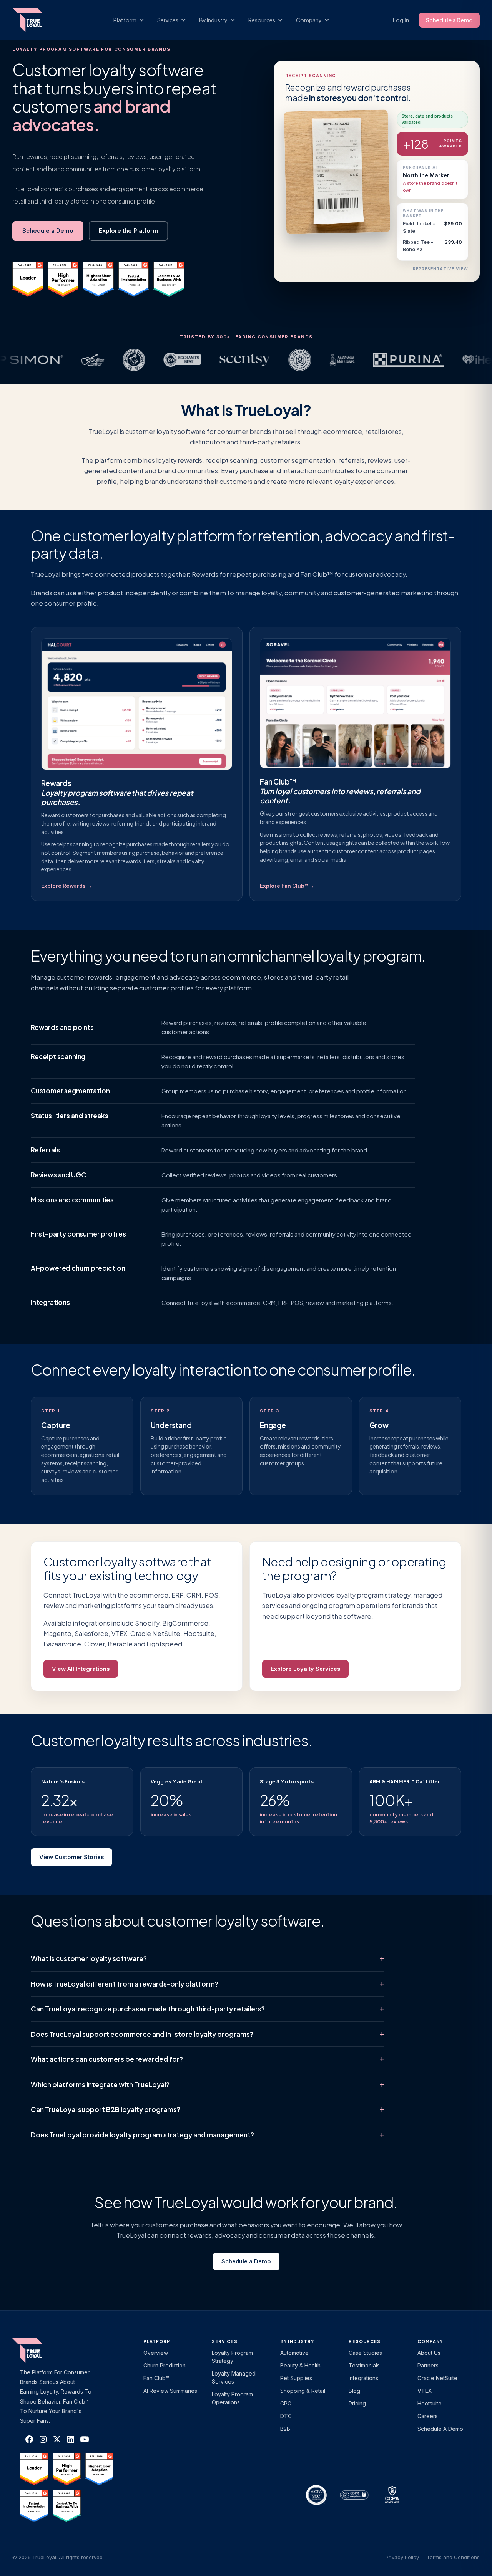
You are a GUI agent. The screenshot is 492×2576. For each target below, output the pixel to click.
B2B (285, 2429)
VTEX (425, 2391)
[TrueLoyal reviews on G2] (28, 279)
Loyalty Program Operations (232, 2398)
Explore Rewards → (67, 886)
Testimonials (364, 2365)
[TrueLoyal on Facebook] (29, 2439)
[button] (133, 20)
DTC (286, 2416)
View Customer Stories (71, 1857)
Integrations (50, 1302)
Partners (428, 2365)
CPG (286, 2403)
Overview (156, 2353)
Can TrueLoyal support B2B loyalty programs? (106, 2109)
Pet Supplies (296, 2378)
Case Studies (365, 2353)
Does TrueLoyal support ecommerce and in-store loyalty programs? (142, 2034)
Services (225, 2341)
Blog (354, 2391)
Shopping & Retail (303, 2391)
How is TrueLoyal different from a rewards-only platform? (125, 1984)
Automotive (294, 2353)
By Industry (297, 2341)
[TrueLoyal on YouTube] (85, 2439)
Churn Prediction (165, 2365)
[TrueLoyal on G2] (34, 2469)
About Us (429, 2353)
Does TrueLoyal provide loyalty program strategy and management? (142, 2135)
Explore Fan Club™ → (287, 886)
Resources (365, 2341)
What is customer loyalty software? (89, 1958)
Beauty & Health (300, 2365)
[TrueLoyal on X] (57, 2439)
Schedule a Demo (449, 20)
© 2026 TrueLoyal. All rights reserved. (58, 2557)
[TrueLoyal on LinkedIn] (71, 2439)
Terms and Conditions (453, 2557)
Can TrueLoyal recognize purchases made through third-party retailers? (148, 2009)
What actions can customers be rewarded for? (107, 2059)
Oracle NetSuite (437, 2378)
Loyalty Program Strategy (232, 2357)
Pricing (357, 2403)
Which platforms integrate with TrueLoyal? (100, 2084)
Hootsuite (430, 2403)
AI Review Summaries (170, 2391)
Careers (428, 2416)
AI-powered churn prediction (78, 1268)
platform (157, 2341)
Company (430, 2341)
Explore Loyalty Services (305, 1669)
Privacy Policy (402, 2557)
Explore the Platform (128, 231)
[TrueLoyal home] (39, 2351)
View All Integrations (81, 1669)
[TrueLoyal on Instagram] (43, 2439)
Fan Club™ (156, 2378)
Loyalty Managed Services (234, 2377)
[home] (35, 20)
